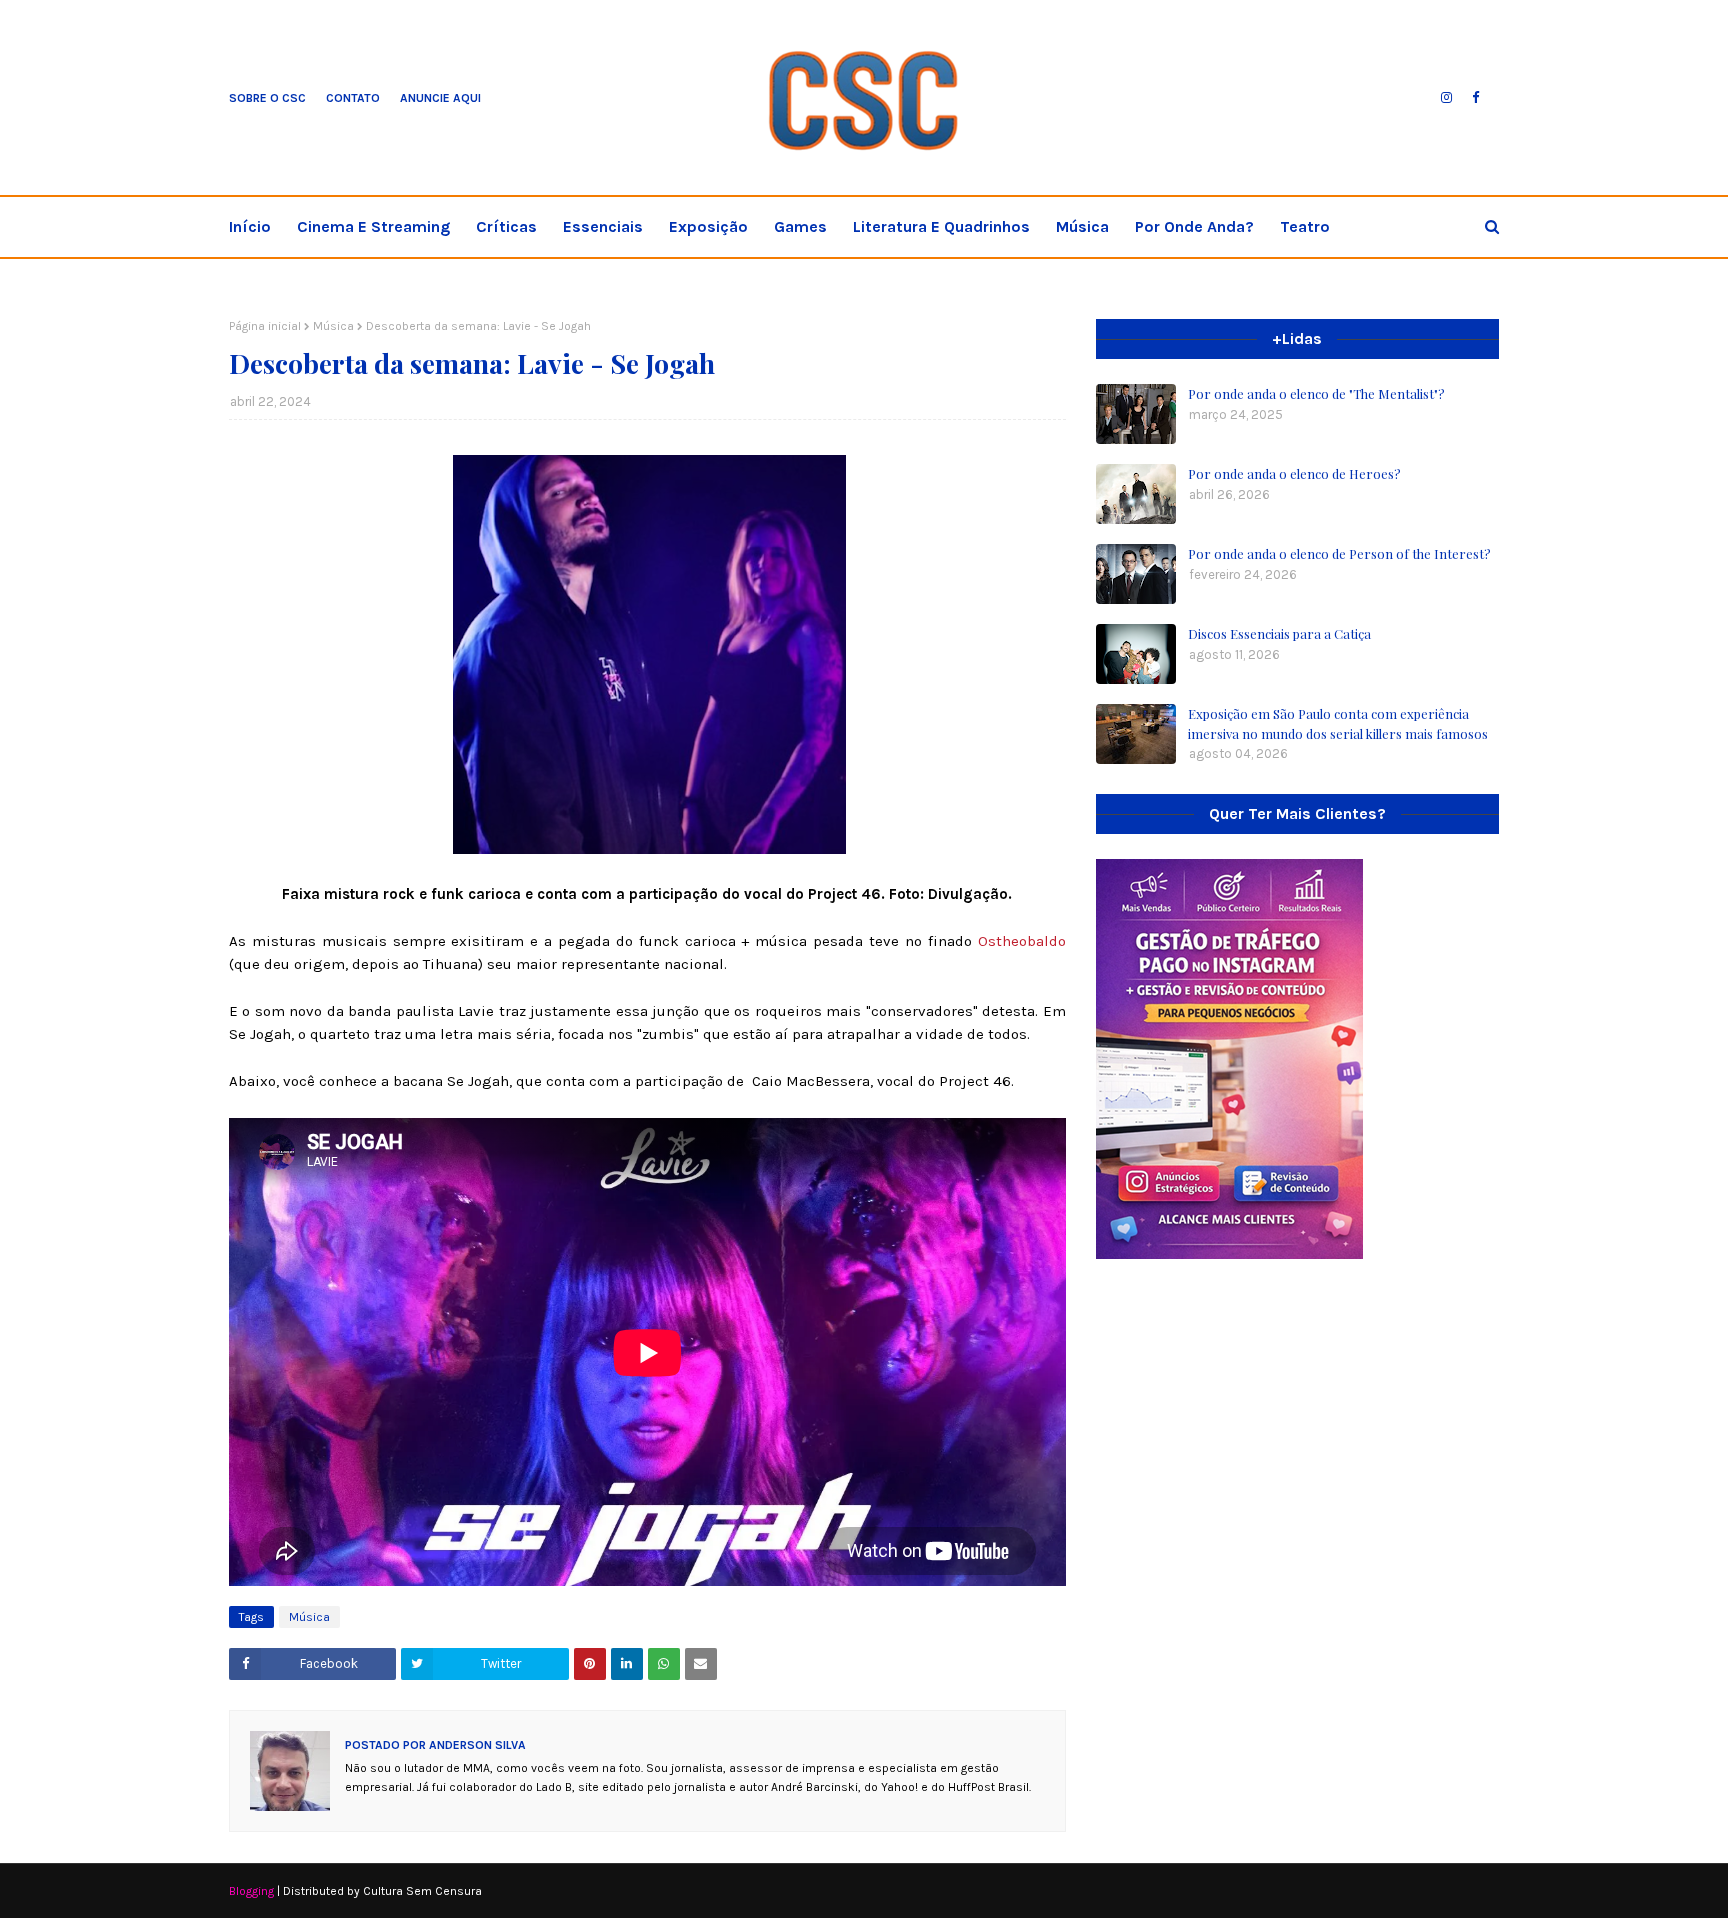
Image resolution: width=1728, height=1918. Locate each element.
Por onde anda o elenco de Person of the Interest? (1339, 553)
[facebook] (1475, 98)
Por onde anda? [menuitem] (1194, 226)
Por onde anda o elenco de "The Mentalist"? (1316, 393)
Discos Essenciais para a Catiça (1279, 633)
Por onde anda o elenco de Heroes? (1294, 473)
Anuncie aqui (440, 98)
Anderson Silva (476, 1745)
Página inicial (265, 326)
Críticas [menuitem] (506, 226)
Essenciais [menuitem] (603, 226)
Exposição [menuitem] (708, 226)
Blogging (251, 1891)
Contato (353, 98)
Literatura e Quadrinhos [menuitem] (941, 226)
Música (333, 326)
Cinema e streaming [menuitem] (373, 226)
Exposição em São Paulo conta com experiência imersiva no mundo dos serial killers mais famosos (1338, 723)
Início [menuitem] (250, 226)
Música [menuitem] (1082, 226)
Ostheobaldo (1022, 941)
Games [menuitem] (800, 226)
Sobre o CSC (267, 98)
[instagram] (1446, 98)
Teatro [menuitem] (1305, 226)
